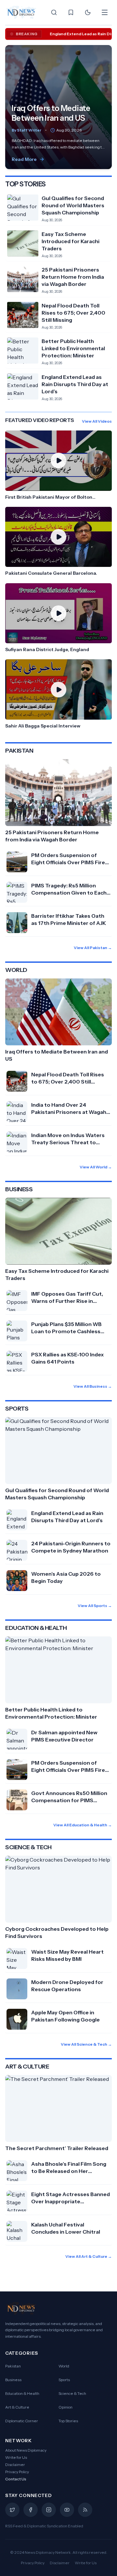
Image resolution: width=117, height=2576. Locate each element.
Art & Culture (17, 2407)
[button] (58, 465)
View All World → (96, 1167)
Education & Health (22, 2393)
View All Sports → (95, 1606)
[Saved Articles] (71, 12)
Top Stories (68, 2421)
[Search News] (54, 12)
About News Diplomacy (26, 2450)
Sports (64, 2380)
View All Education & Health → (83, 1825)
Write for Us (16, 2457)
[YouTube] (67, 2510)
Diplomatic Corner (22, 2421)
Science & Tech (72, 2393)
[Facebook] (31, 2510)
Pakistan (13, 2366)
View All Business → (93, 1386)
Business (13, 2380)
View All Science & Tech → (86, 2044)
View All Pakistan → (93, 948)
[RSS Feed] (85, 2510)
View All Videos (97, 421)
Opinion (65, 2407)
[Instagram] (49, 2510)
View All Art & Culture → (89, 2256)
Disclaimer (15, 2465)
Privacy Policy (17, 2472)
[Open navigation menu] (105, 12)
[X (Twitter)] (12, 2510)
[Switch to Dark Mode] (88, 12)
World (64, 2366)
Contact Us (16, 2479)
